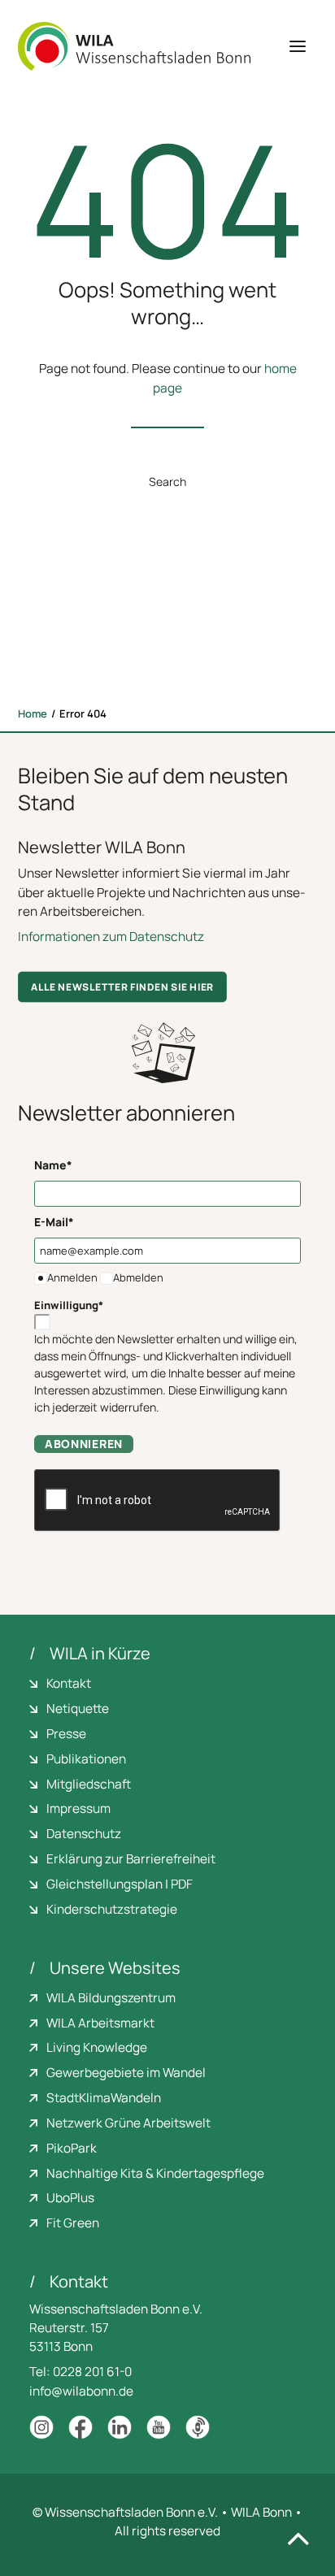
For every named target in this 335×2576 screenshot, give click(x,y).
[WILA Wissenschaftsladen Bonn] (134, 46)
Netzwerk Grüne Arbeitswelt (128, 2123)
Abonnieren (84, 1444)
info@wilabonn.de (81, 2391)
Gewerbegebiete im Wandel (126, 2073)
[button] (298, 46)
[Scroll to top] (298, 2538)
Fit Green (73, 2223)
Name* (53, 1165)
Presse (66, 1734)
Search (167, 481)
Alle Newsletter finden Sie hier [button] (122, 987)
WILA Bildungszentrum (111, 1998)
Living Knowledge (97, 2047)
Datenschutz (84, 1834)
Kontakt (69, 1683)
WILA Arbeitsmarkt (100, 2023)
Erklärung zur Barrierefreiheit (131, 1859)
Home (33, 713)
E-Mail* (54, 1222)
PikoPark (72, 2148)
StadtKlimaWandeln (104, 2098)
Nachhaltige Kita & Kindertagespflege (155, 2173)
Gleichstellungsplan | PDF (120, 1884)
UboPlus (70, 2198)
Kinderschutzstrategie (112, 1909)
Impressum (78, 1808)
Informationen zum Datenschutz (111, 937)
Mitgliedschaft (89, 1784)
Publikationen (86, 1759)
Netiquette (78, 1709)
